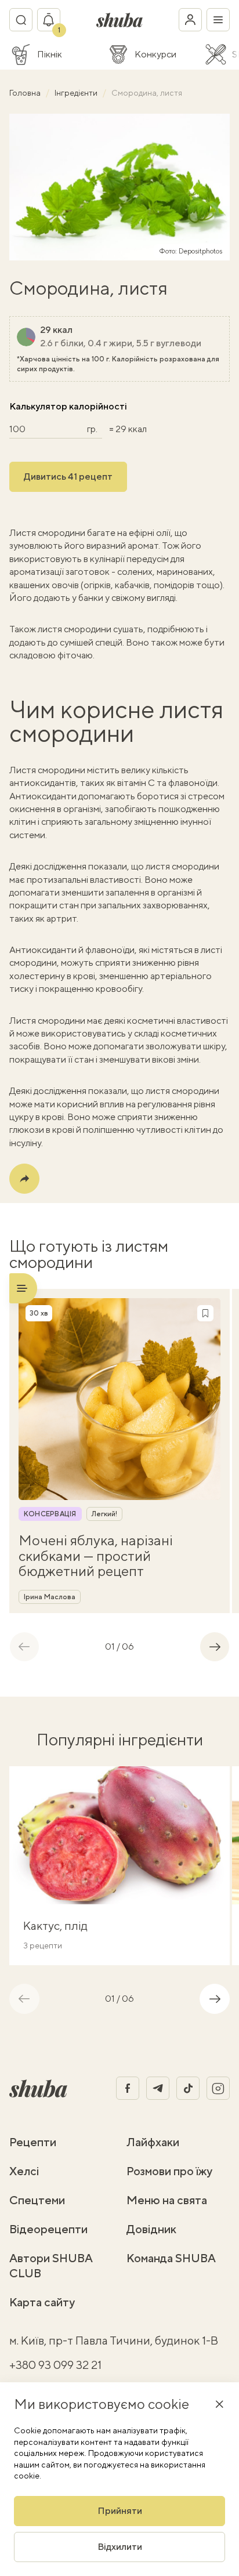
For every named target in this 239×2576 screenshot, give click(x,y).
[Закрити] (219, 2404)
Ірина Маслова (50, 1597)
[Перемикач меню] (218, 20)
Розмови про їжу (169, 2171)
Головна (26, 93)
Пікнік (50, 55)
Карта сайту (42, 2302)
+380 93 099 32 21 (55, 2365)
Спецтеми (37, 2200)
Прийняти (120, 2511)
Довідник (151, 2229)
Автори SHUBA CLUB (51, 2265)
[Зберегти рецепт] (205, 1313)
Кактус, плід (55, 1925)
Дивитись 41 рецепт (68, 477)
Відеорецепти (48, 2229)
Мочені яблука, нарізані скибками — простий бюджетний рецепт (96, 1555)
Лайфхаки (153, 2142)
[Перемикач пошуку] (21, 20)
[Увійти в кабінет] (190, 20)
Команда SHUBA (171, 2258)
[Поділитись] (24, 1179)
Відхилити (120, 2547)
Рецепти (33, 2142)
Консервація (50, 1514)
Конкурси (155, 55)
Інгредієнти (77, 93)
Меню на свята (167, 2200)
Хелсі (24, 2171)
